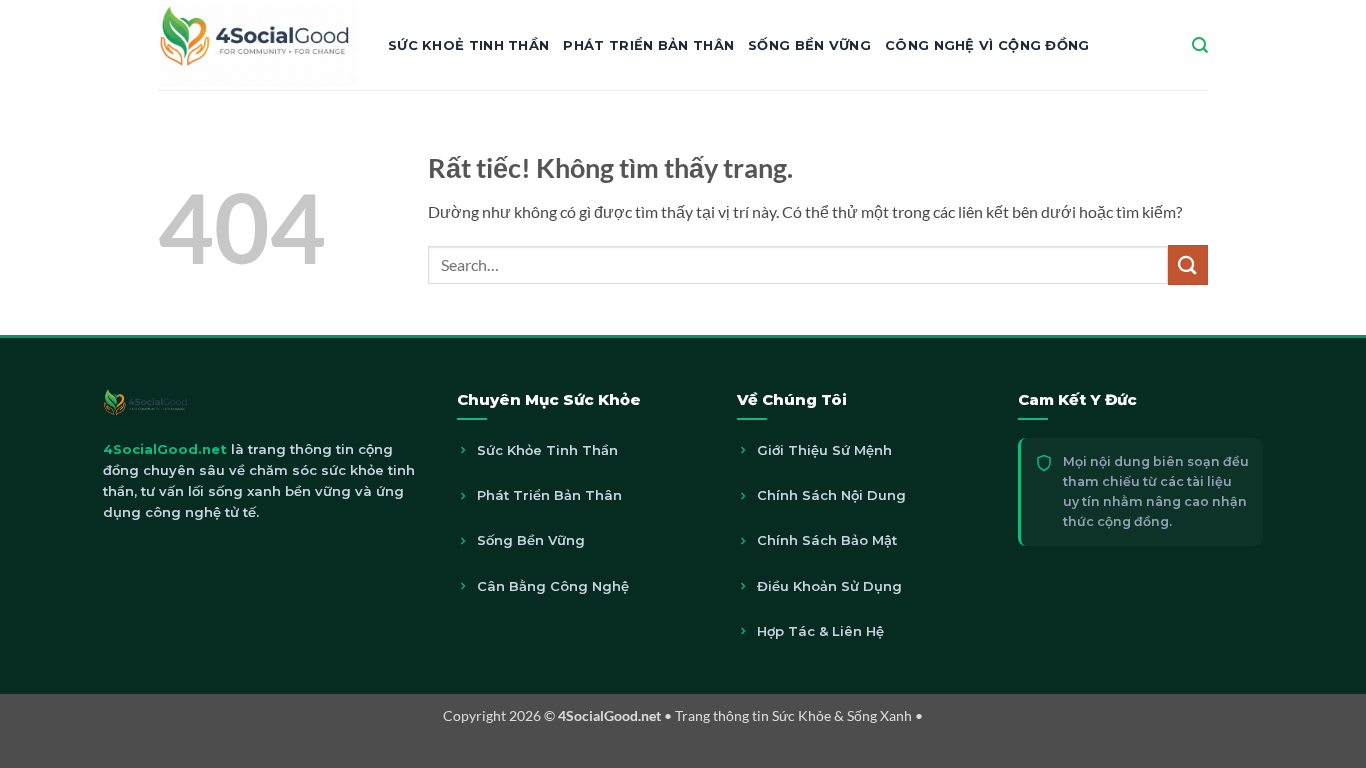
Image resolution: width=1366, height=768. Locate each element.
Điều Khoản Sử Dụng (829, 586)
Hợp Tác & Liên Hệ (820, 631)
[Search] (1200, 45)
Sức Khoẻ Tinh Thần (468, 45)
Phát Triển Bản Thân (648, 45)
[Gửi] (1188, 264)
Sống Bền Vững (809, 45)
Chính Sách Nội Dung (831, 495)
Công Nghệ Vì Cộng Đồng (987, 45)
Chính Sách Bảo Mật (827, 540)
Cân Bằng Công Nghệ (553, 586)
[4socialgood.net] (258, 44)
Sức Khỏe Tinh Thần (547, 450)
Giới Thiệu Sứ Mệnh (824, 450)
